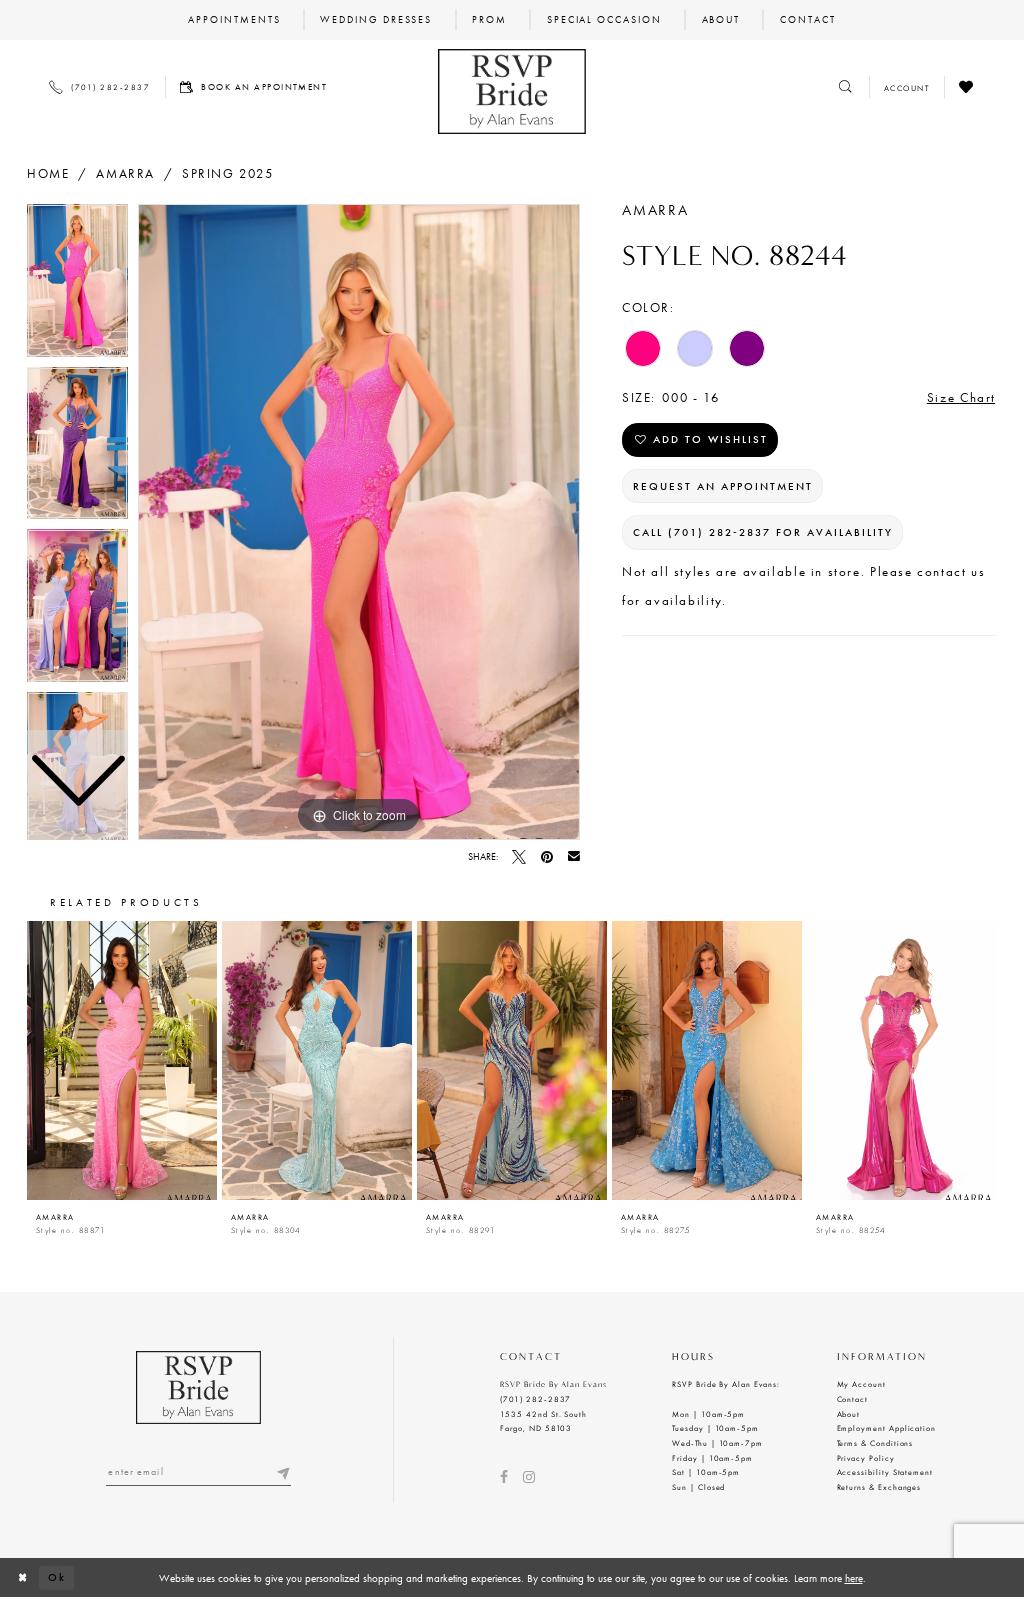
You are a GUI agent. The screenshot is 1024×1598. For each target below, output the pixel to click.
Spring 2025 (228, 173)
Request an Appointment (723, 486)
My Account (861, 1384)
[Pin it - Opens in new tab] (547, 857)
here (854, 1578)
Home (48, 173)
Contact (853, 1399)
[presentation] (122, 1060)
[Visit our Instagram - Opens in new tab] (529, 1477)
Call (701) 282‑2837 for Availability (763, 532)
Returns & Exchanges (879, 1487)
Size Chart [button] (961, 397)
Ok (57, 1577)
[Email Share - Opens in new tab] (574, 857)
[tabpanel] (359, 522)
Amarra (125, 173)
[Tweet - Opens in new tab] (519, 857)
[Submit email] (283, 1472)
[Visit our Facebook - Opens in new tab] (504, 1477)
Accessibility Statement (885, 1472)
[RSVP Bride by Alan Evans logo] (511, 91)
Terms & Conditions (875, 1443)
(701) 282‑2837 (535, 1399)
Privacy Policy (866, 1458)
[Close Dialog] (23, 1578)
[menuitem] (234, 20)
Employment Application (887, 1428)
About (849, 1414)
